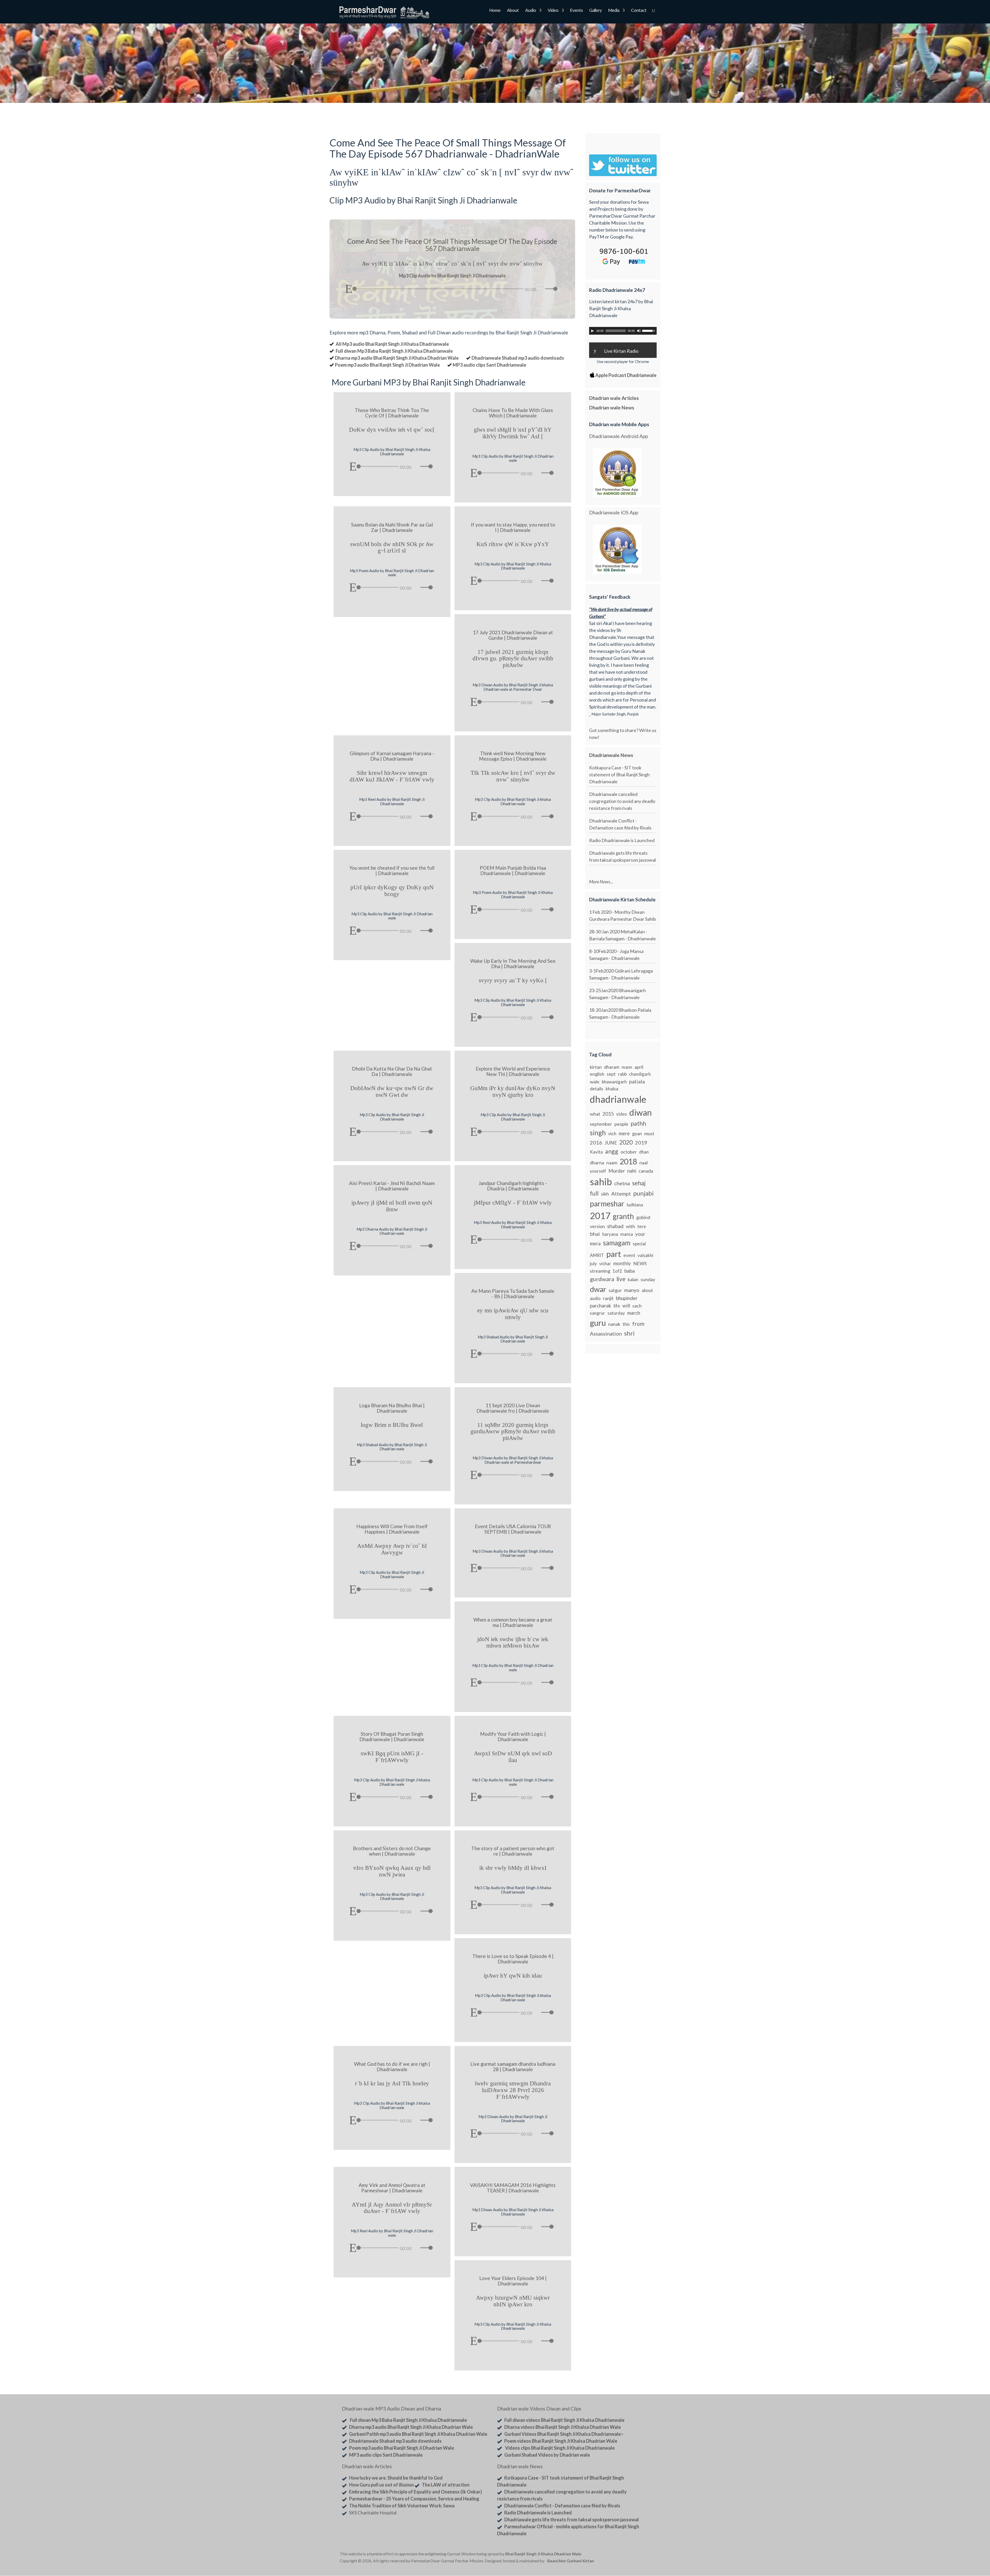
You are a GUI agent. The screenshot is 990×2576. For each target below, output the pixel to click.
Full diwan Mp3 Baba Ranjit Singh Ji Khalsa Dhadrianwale (394, 351)
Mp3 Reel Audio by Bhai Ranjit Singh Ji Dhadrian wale (392, 2233)
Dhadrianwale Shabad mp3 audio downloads (518, 358)
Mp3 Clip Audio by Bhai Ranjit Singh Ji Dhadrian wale (513, 458)
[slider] (552, 289)
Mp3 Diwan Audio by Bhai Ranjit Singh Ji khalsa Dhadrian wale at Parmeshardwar (513, 1460)
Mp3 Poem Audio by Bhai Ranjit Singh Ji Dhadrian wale (392, 573)
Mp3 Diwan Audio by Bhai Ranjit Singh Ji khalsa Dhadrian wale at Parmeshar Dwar (513, 687)
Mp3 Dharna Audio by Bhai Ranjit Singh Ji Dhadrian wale (392, 1231)
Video (553, 11)
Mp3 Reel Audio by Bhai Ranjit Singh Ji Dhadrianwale (392, 801)
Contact (639, 11)
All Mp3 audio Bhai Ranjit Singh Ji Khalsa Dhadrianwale (392, 344)
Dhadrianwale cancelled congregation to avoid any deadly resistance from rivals (622, 801)
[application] (452, 287)
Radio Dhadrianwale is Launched (622, 840)
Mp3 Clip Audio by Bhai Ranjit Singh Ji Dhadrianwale (392, 1117)
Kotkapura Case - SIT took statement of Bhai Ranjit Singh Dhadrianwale (619, 775)
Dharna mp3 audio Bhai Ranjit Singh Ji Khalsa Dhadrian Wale (397, 358)
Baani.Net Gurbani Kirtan (571, 2561)
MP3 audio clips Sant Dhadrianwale (489, 365)
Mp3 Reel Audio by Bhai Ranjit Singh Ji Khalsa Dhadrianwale (513, 1225)
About (513, 11)
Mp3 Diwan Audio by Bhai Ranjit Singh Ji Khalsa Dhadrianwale (513, 2212)
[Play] (349, 289)
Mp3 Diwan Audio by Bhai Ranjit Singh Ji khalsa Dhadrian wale (513, 1553)
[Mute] (541, 289)
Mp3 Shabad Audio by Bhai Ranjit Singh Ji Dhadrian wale (513, 1339)
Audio (531, 11)
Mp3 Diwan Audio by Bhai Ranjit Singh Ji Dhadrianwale (513, 2119)
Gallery (595, 11)
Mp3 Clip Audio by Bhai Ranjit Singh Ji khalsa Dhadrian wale (513, 801)
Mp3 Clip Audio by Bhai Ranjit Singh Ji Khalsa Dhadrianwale (392, 452)
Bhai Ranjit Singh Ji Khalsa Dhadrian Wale (543, 2554)
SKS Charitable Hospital (373, 2513)
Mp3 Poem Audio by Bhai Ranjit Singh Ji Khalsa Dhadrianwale (513, 895)
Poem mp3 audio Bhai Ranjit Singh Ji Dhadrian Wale (387, 365)
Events (576, 11)
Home (495, 11)
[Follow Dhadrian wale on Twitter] (637, 2555)
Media (614, 11)
